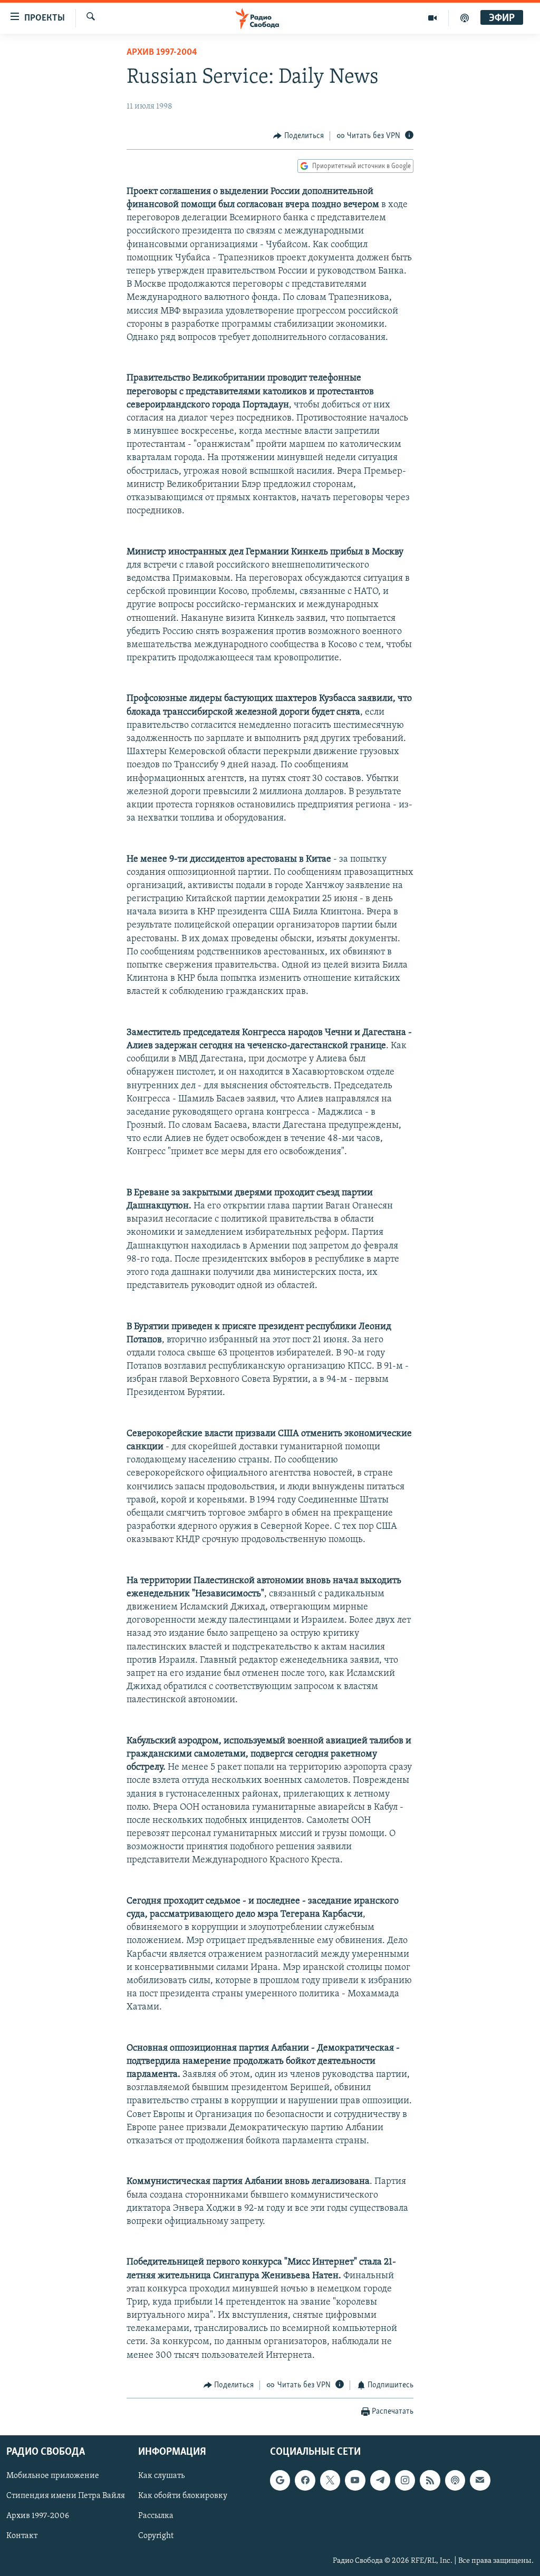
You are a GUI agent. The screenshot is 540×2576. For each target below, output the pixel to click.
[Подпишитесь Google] (280, 2481)
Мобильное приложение (53, 2476)
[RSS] (430, 2481)
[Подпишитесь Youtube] (355, 2481)
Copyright (156, 2536)
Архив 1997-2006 (38, 2516)
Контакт (22, 2536)
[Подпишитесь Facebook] (305, 2481)
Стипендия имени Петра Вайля (66, 2496)
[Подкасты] (455, 2481)
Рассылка (156, 2516)
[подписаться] (480, 2481)
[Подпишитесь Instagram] (405, 2481)
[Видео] (433, 18)
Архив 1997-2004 (162, 53)
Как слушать (161, 2476)
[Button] (298, 136)
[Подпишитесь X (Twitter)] (330, 2481)
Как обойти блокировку (183, 2496)
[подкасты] (465, 18)
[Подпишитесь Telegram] (380, 2481)
